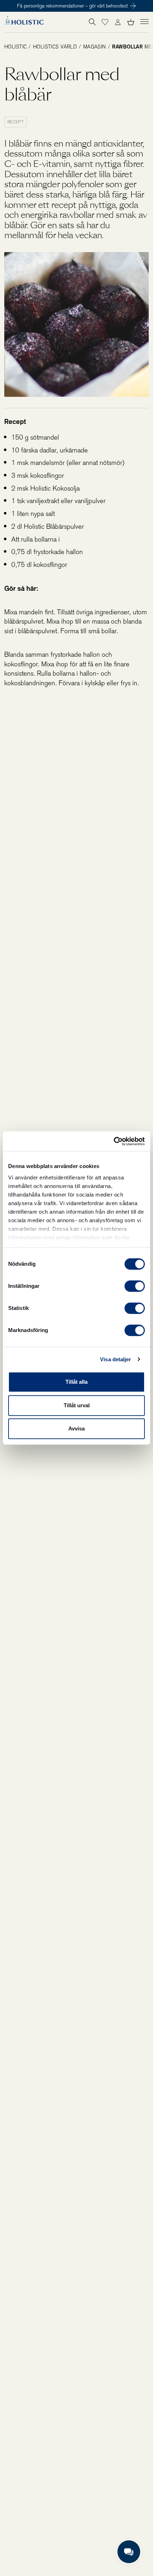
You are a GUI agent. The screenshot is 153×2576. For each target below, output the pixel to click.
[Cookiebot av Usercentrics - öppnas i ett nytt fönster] (114, 1141)
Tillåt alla (76, 1382)
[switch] (135, 1286)
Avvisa (76, 1428)
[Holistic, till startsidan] (24, 22)
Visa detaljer (115, 1359)
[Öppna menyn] (144, 21)
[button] (105, 22)
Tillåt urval (77, 1405)
